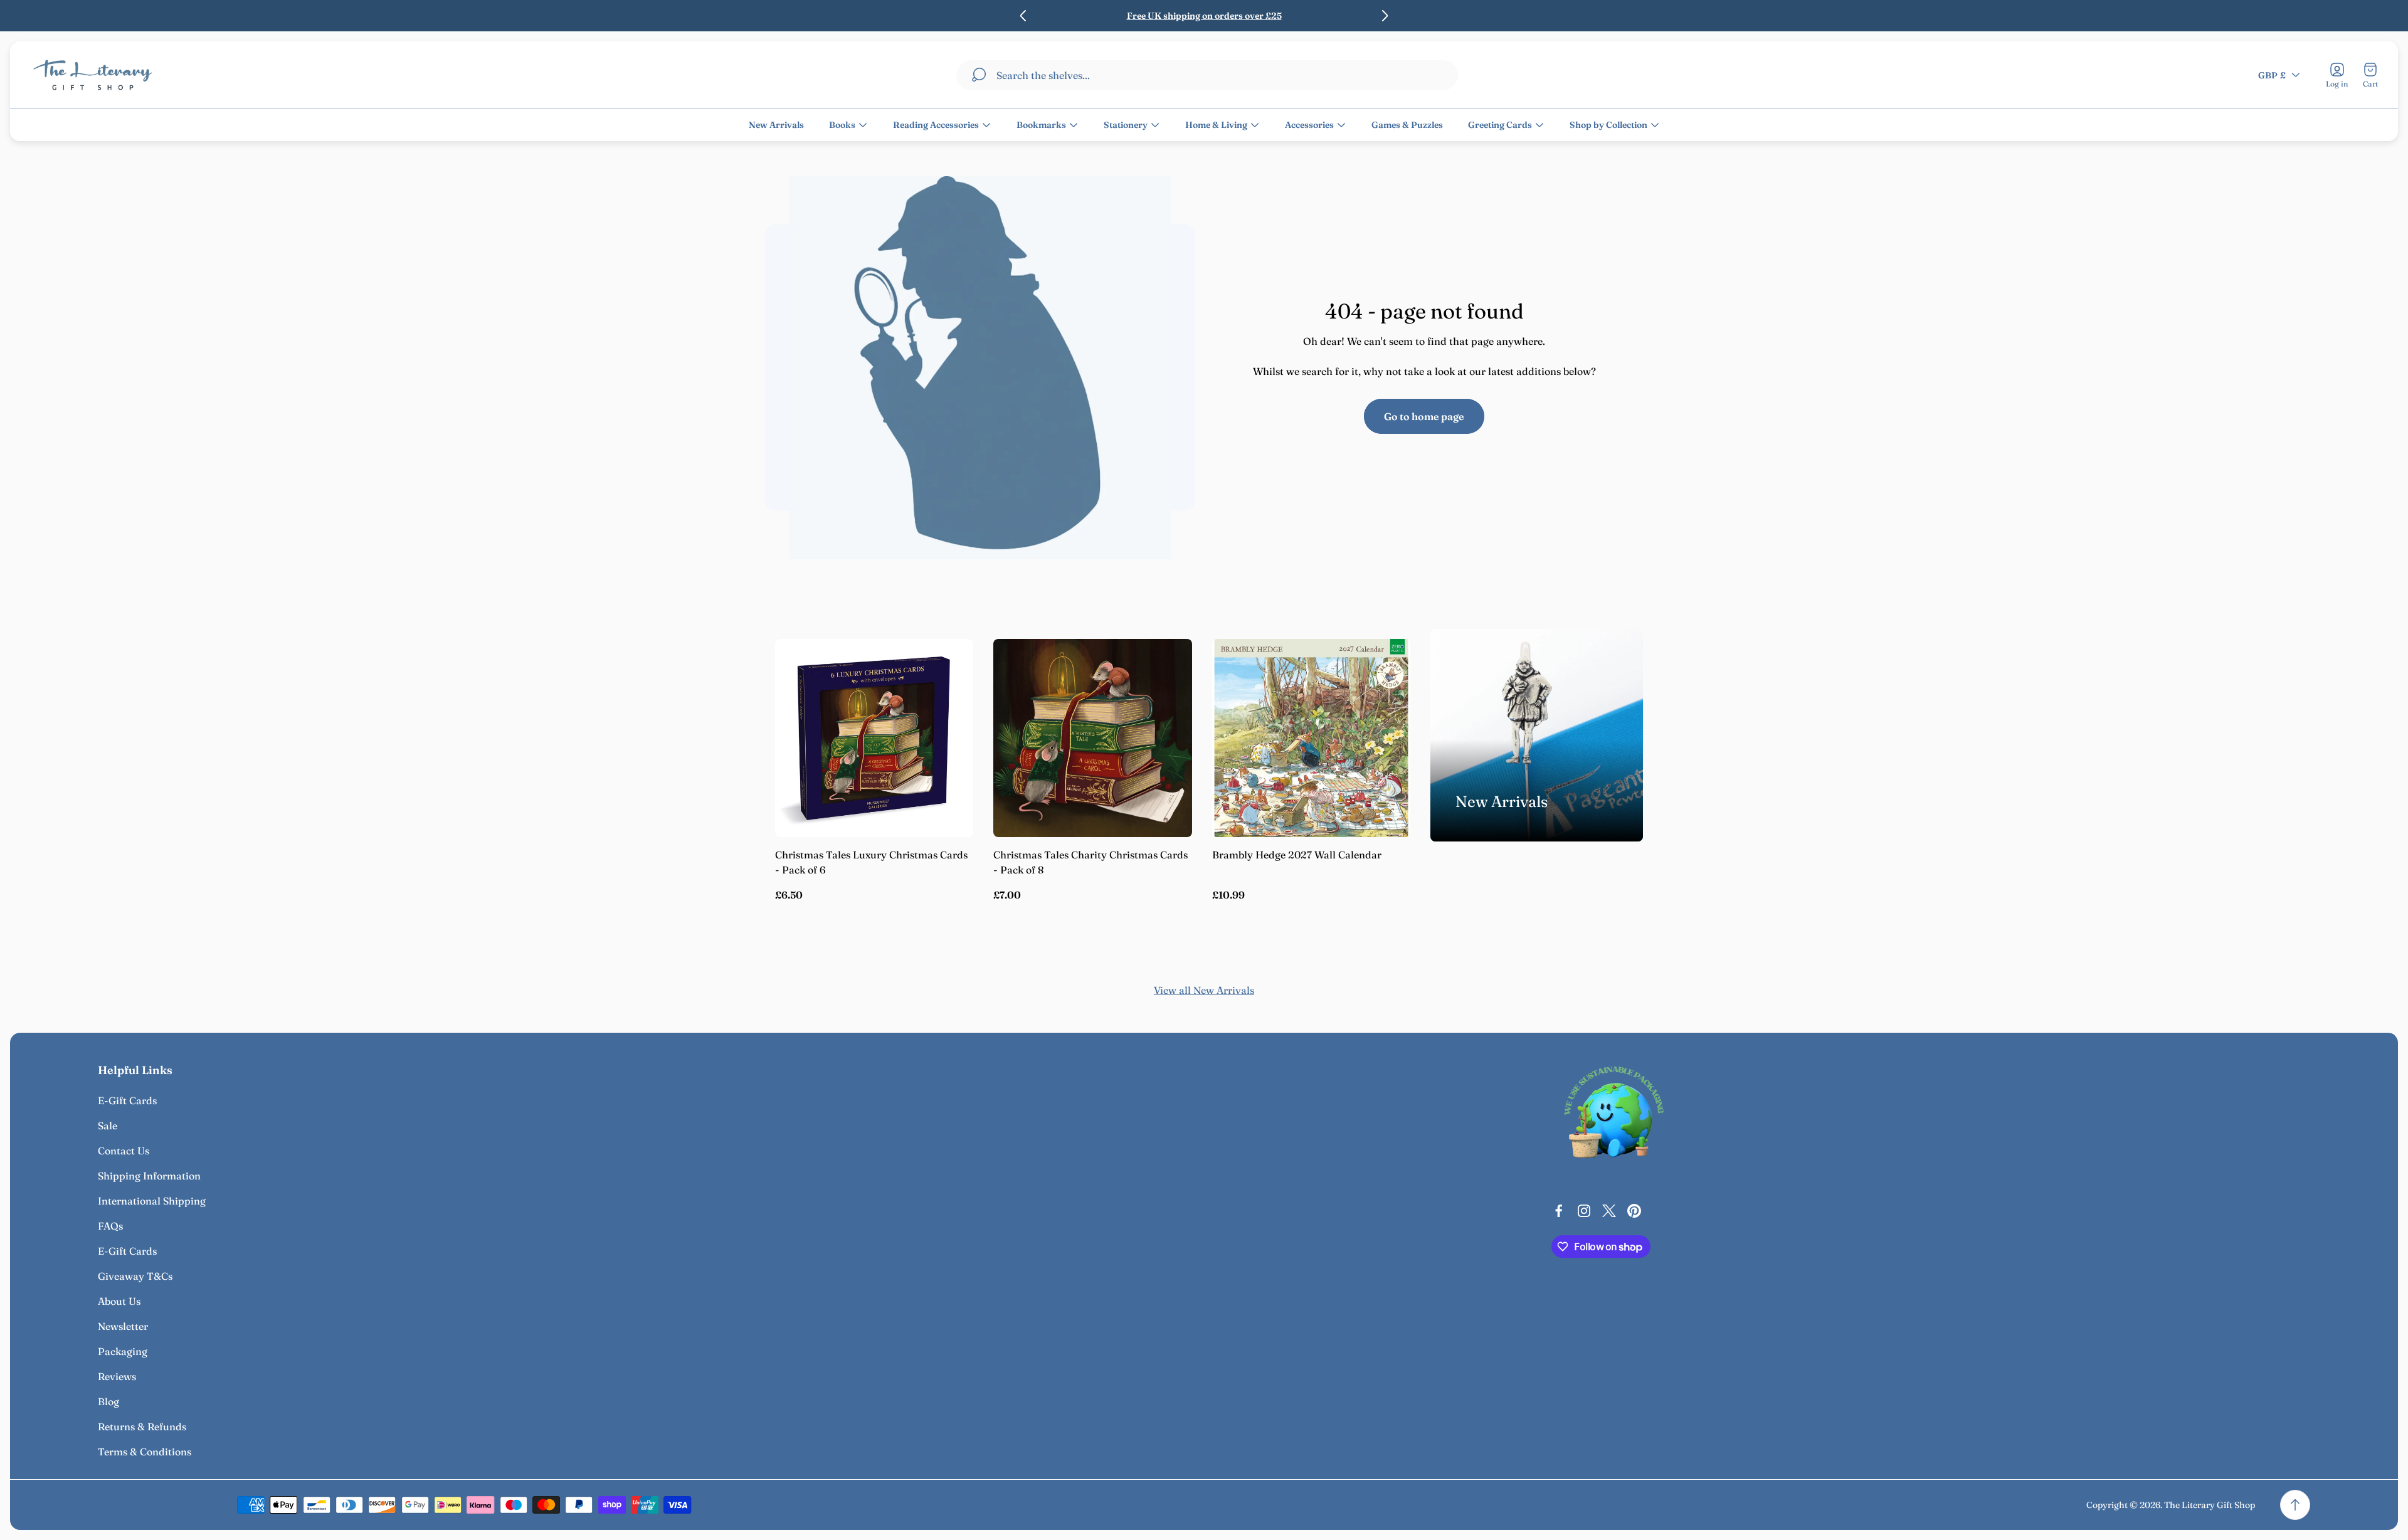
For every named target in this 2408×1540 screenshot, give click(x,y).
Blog (108, 1401)
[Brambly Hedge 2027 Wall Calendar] (1311, 738)
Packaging (123, 1351)
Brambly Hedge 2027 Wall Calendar (1297, 855)
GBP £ (2272, 75)
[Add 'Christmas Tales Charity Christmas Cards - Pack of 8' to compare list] (1167, 699)
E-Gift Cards (127, 1100)
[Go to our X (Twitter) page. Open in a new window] (1609, 1211)
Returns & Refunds (142, 1427)
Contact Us (124, 1151)
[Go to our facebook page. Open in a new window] (1559, 1211)
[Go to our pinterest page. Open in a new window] (1634, 1211)
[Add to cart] (948, 664)
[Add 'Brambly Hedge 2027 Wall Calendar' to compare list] (1385, 699)
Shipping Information (149, 1176)
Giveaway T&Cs (135, 1276)
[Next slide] (1385, 16)
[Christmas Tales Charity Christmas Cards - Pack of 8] (1092, 738)
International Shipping (152, 1201)
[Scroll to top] (2295, 1505)
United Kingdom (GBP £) (150, 1505)
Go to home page (1424, 416)
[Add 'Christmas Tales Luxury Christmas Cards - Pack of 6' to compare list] (948, 699)
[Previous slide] (1023, 16)
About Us (119, 1301)
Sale (108, 1126)
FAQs (110, 1226)
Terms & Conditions (145, 1452)
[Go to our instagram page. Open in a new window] (1584, 1211)
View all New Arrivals (1204, 990)
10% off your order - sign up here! (1272, 16)
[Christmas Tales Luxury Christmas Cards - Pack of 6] (874, 738)
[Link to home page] (1614, 1115)
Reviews (117, 1376)
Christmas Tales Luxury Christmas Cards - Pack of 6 (871, 862)
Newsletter (123, 1326)
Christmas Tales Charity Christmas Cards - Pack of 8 (1090, 862)
